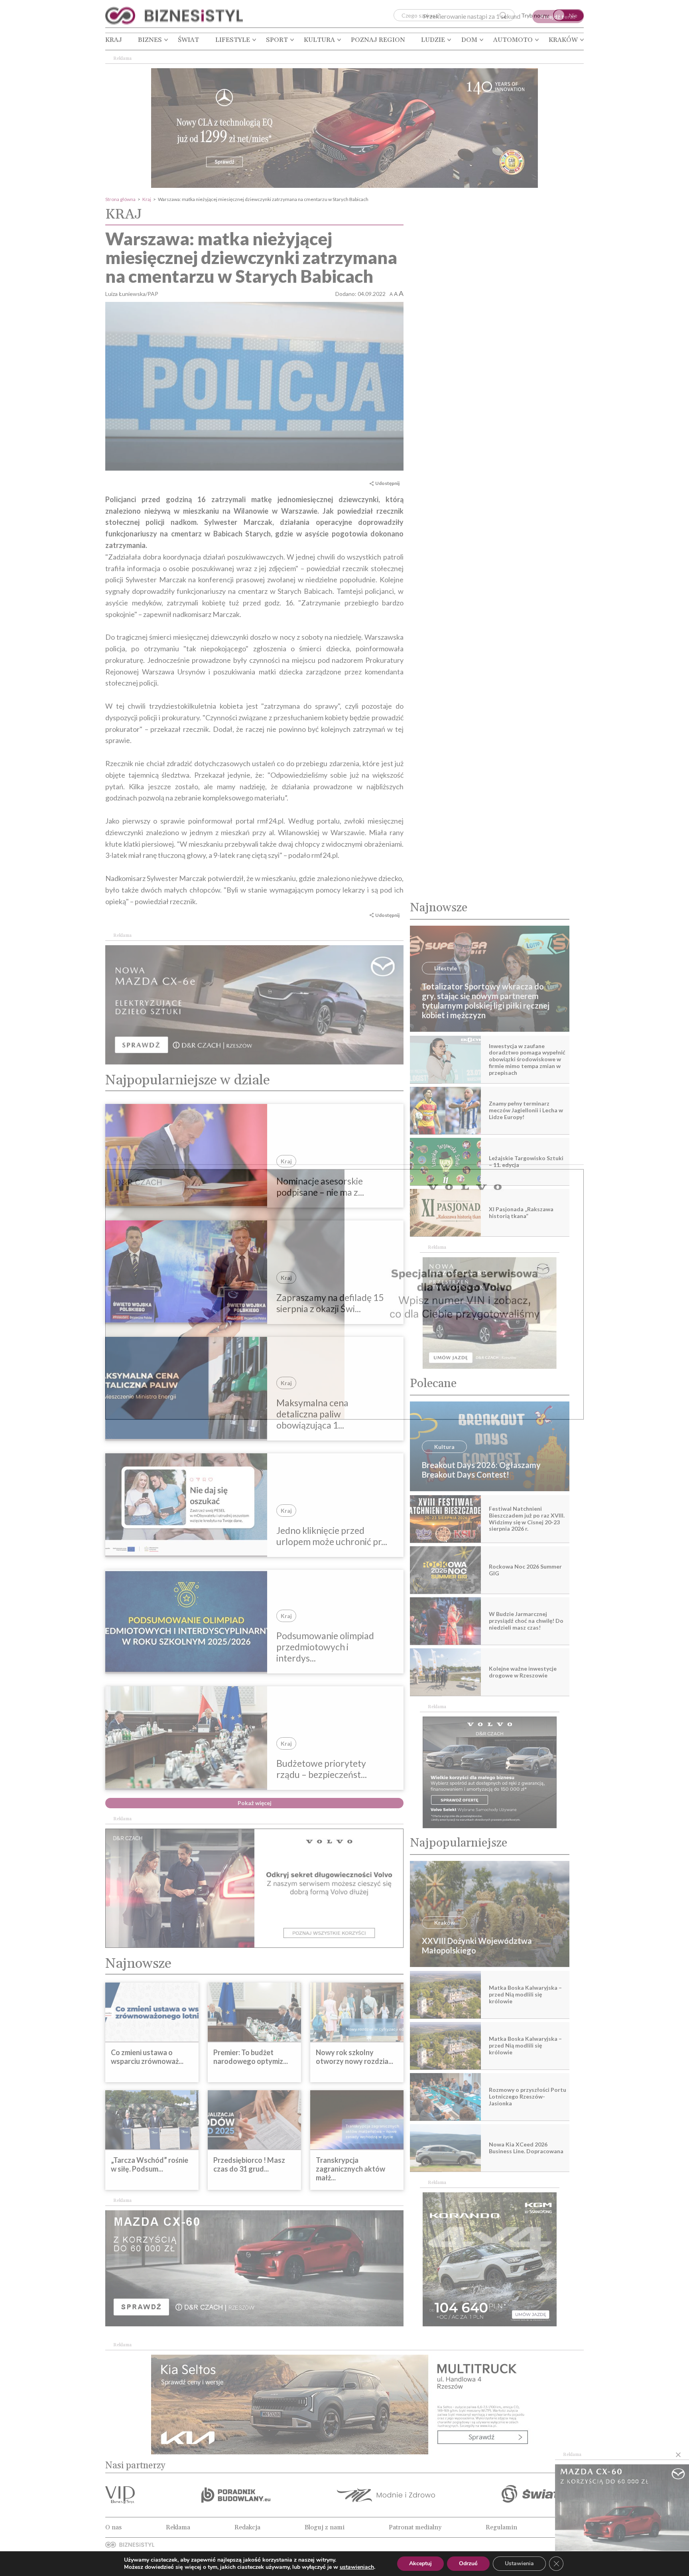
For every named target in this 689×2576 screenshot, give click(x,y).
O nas (113, 2527)
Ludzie (433, 40)
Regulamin (501, 2527)
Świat (188, 40)
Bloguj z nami (325, 2527)
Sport (277, 40)
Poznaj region (378, 40)
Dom (469, 40)
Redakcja (247, 2527)
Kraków (563, 40)
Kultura (319, 40)
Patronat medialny (415, 2527)
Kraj (114, 40)
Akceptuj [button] (420, 2563)
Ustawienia (519, 2563)
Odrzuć (468, 2563)
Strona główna (120, 199)
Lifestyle (233, 40)
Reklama (178, 2527)
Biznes (150, 40)
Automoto (513, 40)
